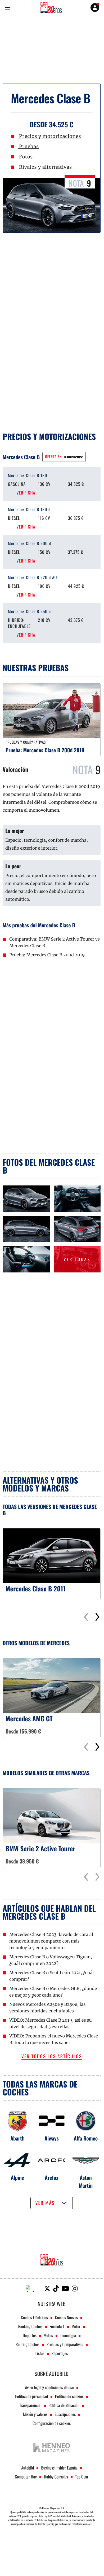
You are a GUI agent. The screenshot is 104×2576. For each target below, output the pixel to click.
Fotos (25, 157)
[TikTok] (56, 2289)
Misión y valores (35, 2414)
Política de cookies (69, 2396)
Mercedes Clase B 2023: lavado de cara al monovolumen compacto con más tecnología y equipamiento (51, 1941)
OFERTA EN (53, 457)
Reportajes (60, 2353)
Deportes (30, 2335)
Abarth (17, 2138)
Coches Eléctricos (34, 2317)
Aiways (51, 2138)
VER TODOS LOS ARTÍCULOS (52, 2057)
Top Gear (82, 2477)
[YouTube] (65, 2289)
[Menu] (7, 8)
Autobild (28, 2468)
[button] (97, 1617)
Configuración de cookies (52, 2423)
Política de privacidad (31, 2396)
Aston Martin (86, 2181)
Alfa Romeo (86, 2138)
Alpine (17, 2177)
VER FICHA (26, 493)
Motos (48, 2335)
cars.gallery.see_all (63, 1248)
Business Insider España (59, 2468)
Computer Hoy (26, 2477)
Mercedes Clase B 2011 (36, 1589)
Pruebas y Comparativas (65, 2344)
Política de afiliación (64, 2405)
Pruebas (28, 146)
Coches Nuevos (66, 2317)
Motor (76, 2326)
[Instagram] (75, 2289)
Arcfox (51, 2177)
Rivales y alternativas (45, 167)
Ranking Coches (30, 2326)
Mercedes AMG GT (29, 1719)
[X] (47, 2289)
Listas (40, 2353)
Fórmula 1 (57, 2326)
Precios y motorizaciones (49, 136)
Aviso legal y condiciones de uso (49, 2387)
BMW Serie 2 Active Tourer (40, 1849)
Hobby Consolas (56, 2477)
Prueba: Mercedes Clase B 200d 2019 (45, 750)
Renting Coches (28, 2344)
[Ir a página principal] (51, 7)
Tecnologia (68, 2335)
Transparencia (30, 2405)
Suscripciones (65, 2414)
